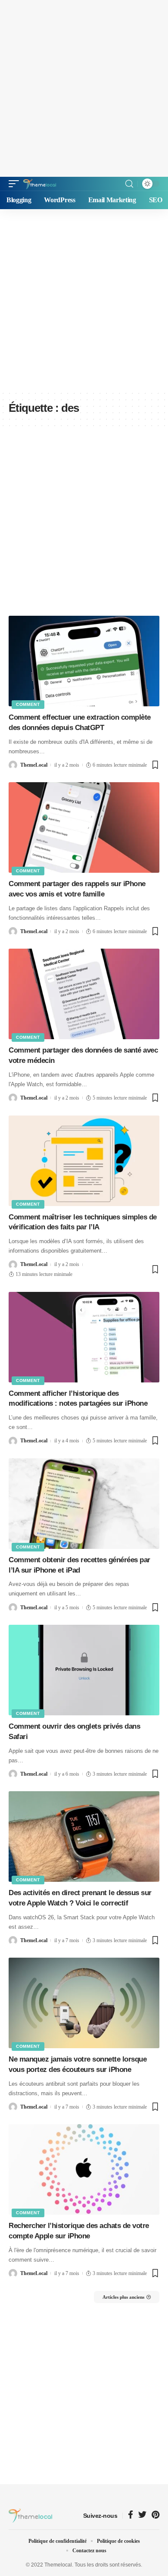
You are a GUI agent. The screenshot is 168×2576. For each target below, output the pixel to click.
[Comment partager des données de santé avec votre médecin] (84, 994)
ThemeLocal (34, 765)
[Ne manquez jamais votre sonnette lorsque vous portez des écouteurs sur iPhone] (84, 2003)
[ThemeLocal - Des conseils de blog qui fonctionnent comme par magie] (40, 184)
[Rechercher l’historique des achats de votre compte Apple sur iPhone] (84, 2169)
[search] (129, 184)
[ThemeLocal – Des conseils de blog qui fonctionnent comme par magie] (30, 2516)
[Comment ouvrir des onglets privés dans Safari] (84, 1670)
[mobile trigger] (16, 184)
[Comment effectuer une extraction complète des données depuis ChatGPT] (84, 661)
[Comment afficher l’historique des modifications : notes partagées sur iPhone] (84, 1337)
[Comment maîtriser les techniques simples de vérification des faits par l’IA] (84, 1161)
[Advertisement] (84, 88)
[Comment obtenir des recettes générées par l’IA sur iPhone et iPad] (84, 1504)
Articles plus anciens (123, 2297)
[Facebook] (131, 2515)
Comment (28, 704)
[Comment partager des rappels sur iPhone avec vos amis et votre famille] (84, 827)
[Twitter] (142, 2515)
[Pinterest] (156, 2515)
